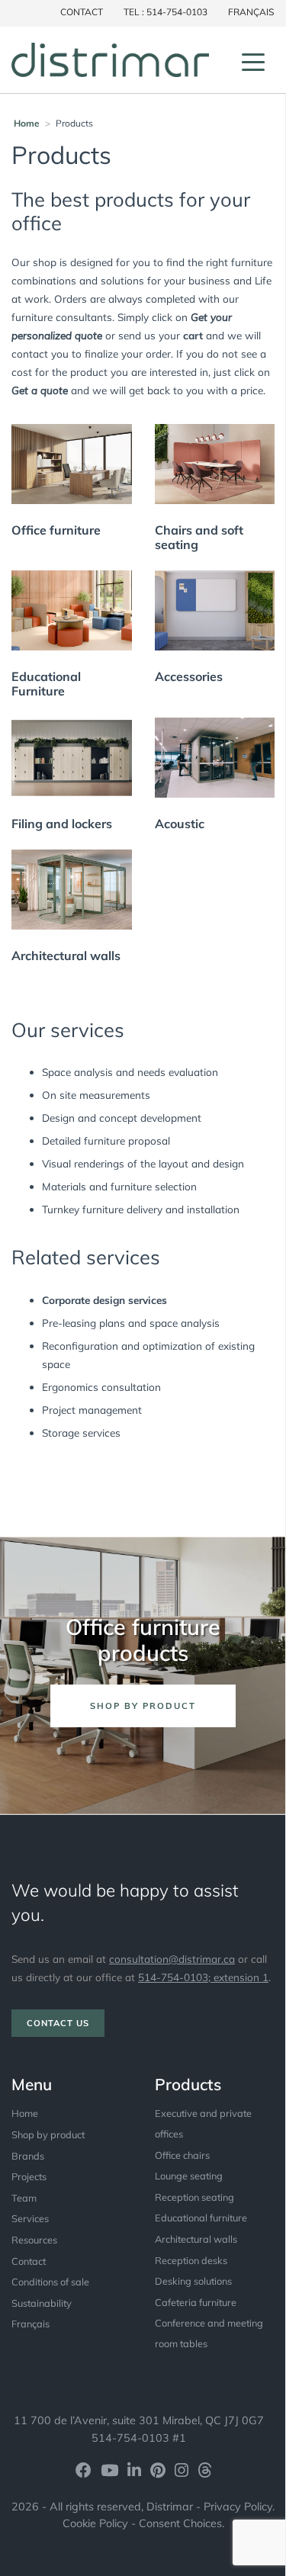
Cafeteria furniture (196, 2302)
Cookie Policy (95, 2523)
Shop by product (48, 2134)
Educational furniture (201, 2218)
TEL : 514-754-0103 (165, 12)
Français (251, 12)
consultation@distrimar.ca (172, 1959)
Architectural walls (196, 2239)
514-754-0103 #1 (139, 2438)
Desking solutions (193, 2281)
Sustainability (42, 2303)
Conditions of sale (50, 2282)
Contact (29, 2261)
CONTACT (82, 12)
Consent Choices (180, 2523)
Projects (29, 2176)
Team (24, 2198)
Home (27, 123)
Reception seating (194, 2197)
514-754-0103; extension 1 (203, 1977)
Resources (34, 2240)
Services (30, 2218)
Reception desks (191, 2260)
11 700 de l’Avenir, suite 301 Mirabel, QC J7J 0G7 (139, 2420)
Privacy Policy (238, 2507)
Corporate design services (104, 1300)
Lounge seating (189, 2176)
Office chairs (182, 2155)
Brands (28, 2156)
